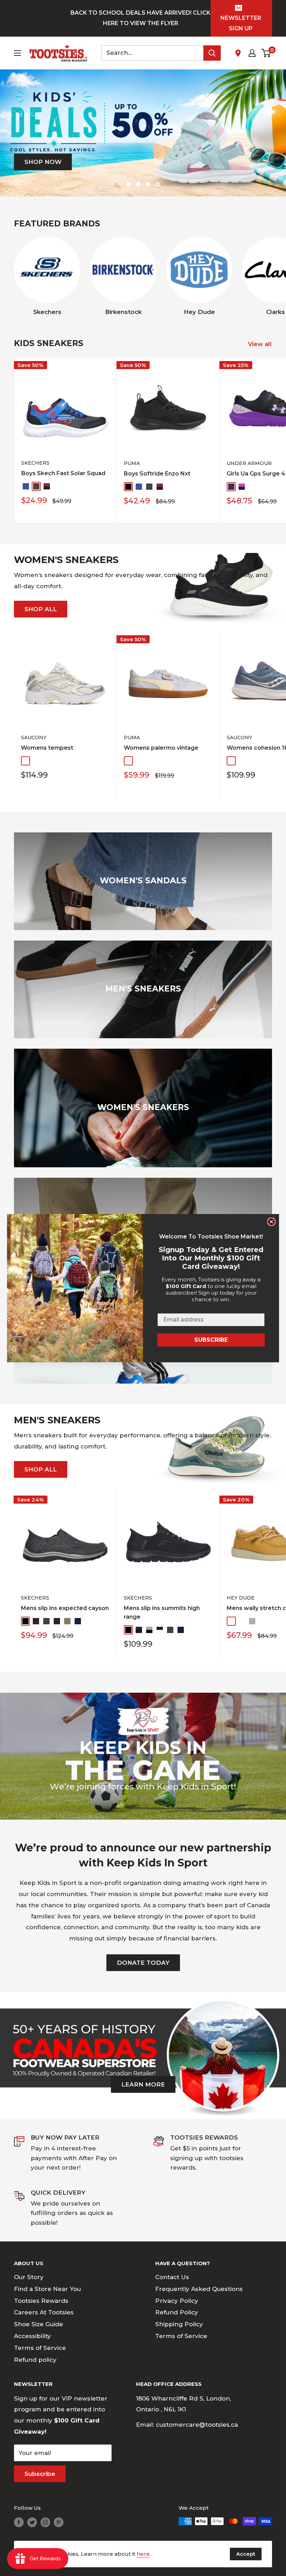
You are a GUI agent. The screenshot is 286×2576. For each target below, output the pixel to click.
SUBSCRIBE (211, 1340)
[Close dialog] (271, 1222)
